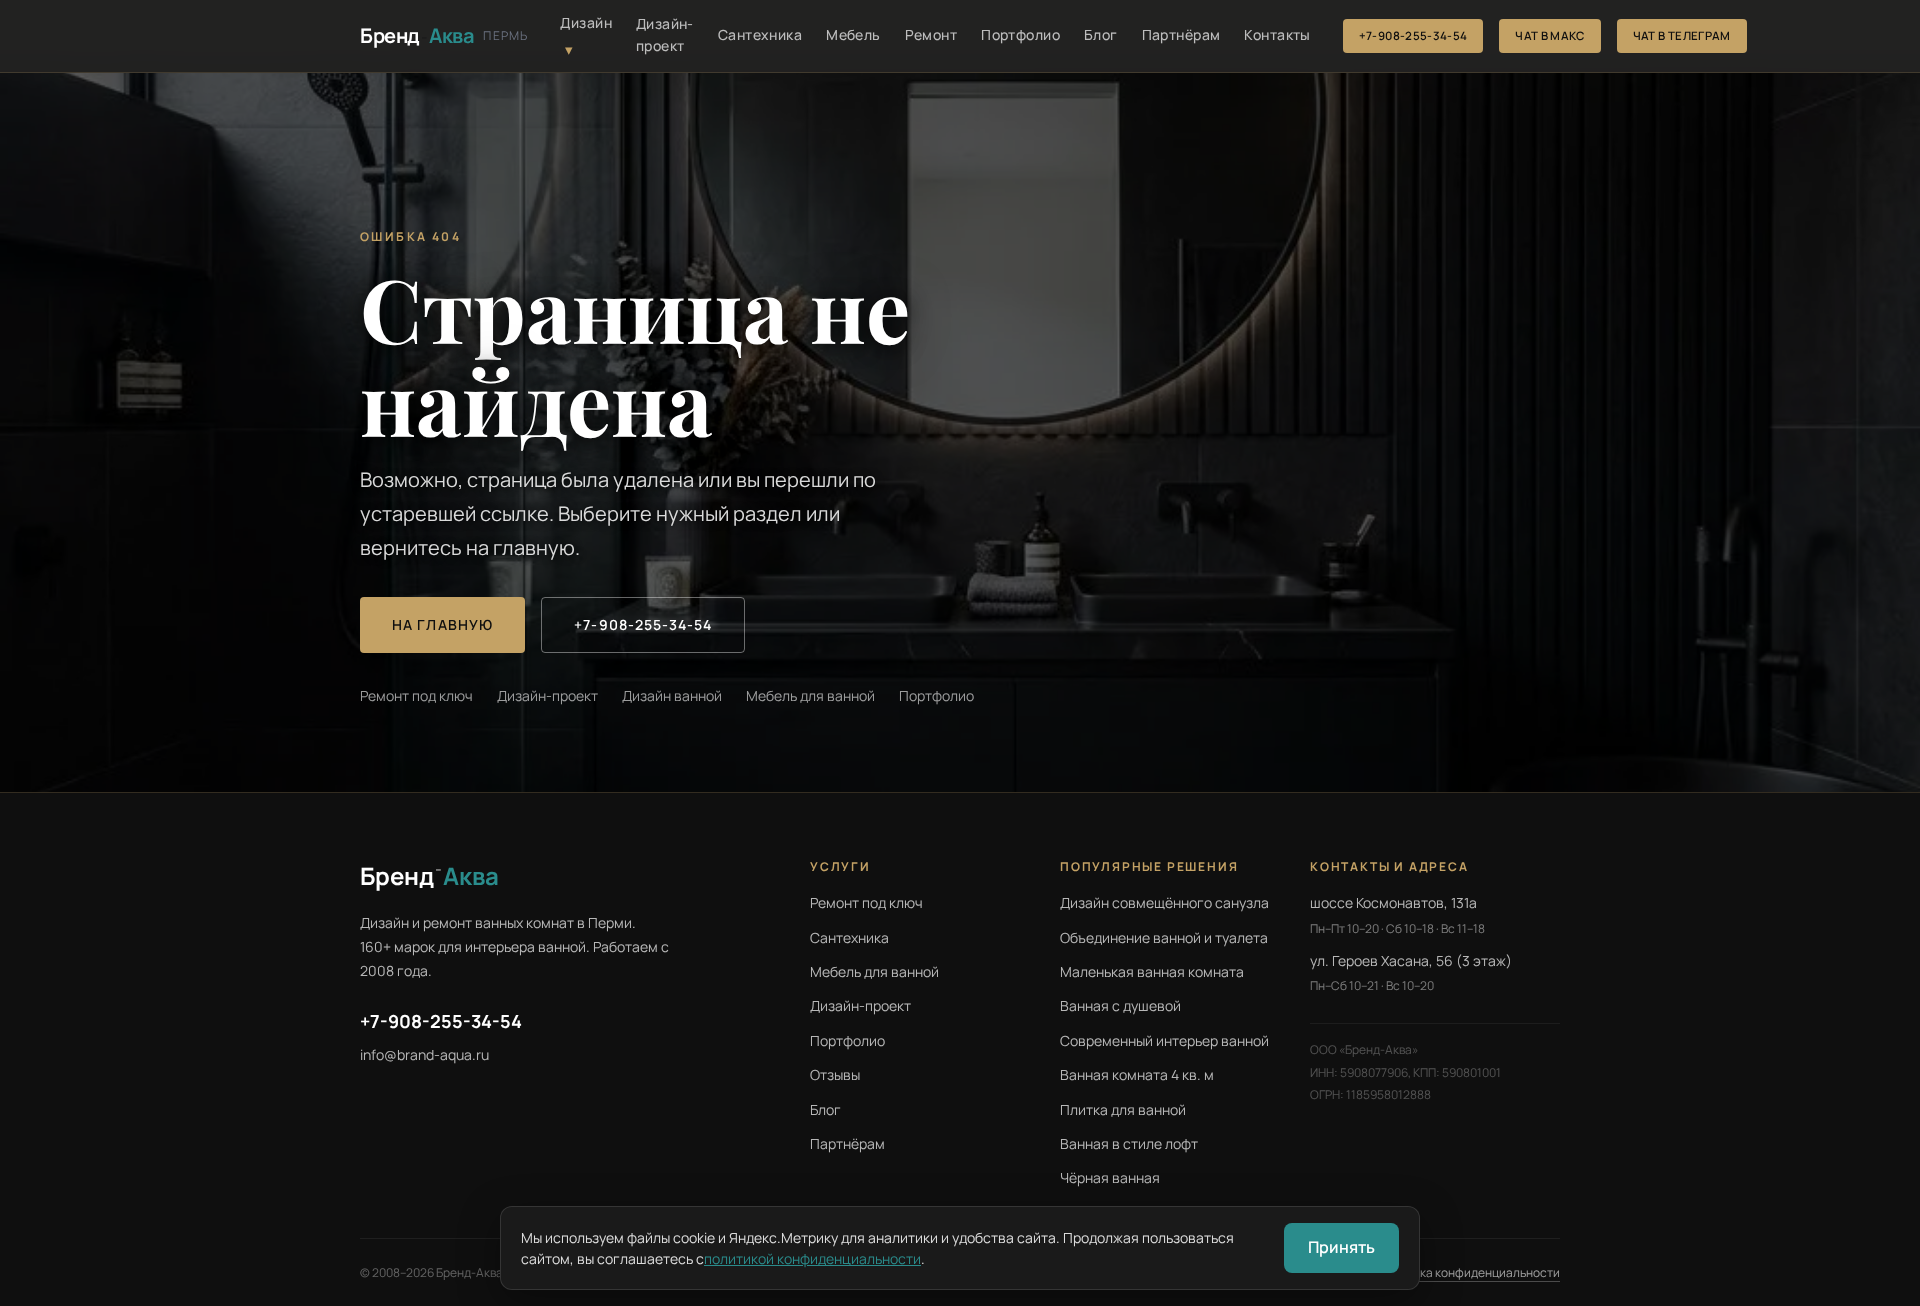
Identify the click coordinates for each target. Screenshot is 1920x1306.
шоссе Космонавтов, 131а (1393, 902)
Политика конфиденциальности (1469, 1272)
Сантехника (760, 34)
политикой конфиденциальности (812, 1258)
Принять (1341, 1247)
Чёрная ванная (1110, 1177)
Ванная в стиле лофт (1129, 1143)
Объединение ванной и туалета (1164, 937)
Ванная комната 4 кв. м (1137, 1074)
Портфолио (1020, 34)
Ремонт (931, 34)
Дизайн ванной (672, 695)
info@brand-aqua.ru (424, 1054)
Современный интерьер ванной (1164, 1040)
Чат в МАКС (1549, 35)
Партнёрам (1181, 34)
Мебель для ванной (810, 695)
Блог (1101, 34)
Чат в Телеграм (1682, 35)
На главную (442, 624)
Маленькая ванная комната (1152, 971)
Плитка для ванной (1123, 1109)
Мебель (853, 34)
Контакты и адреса (1389, 866)
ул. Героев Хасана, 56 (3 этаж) (1411, 960)
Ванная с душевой (1120, 1005)
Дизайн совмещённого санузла (1164, 902)
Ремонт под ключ (416, 695)
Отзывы (835, 1074)
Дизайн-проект (665, 34)
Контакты (1277, 34)
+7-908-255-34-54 (1413, 35)
